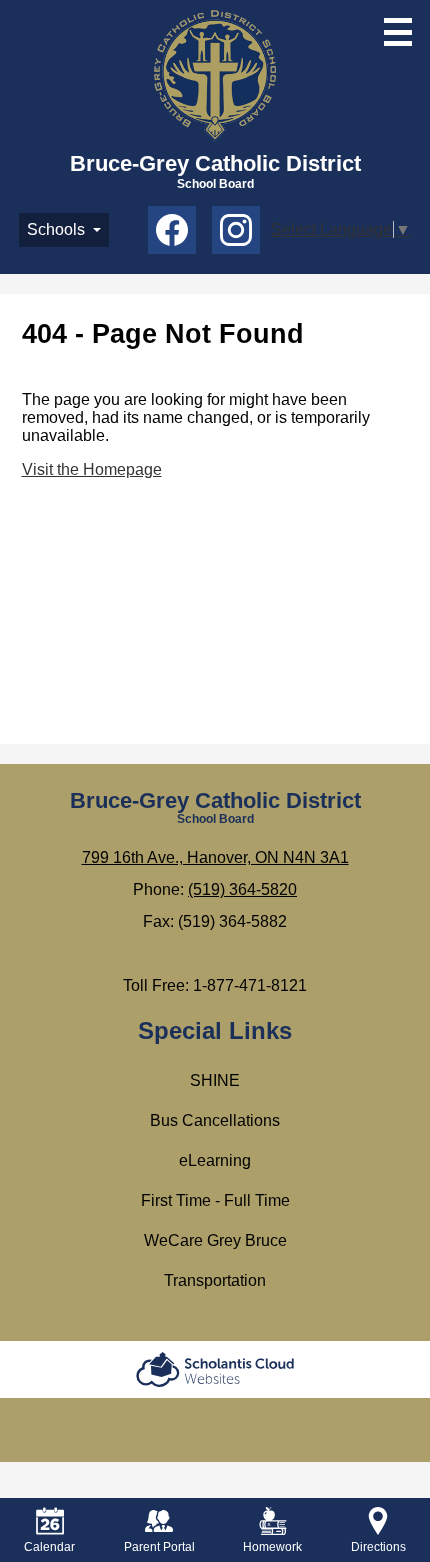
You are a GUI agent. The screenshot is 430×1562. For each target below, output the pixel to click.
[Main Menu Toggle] (398, 32)
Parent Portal (159, 1547)
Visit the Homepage (92, 469)
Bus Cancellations (215, 1120)
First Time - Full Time (215, 1200)
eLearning (215, 1160)
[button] (64, 230)
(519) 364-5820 (242, 889)
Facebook (172, 230)
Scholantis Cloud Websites (215, 1369)
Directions (378, 1547)
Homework (272, 1547)
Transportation (215, 1280)
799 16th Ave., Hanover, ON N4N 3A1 (215, 857)
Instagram (236, 230)
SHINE (215, 1080)
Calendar (49, 1547)
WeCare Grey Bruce (215, 1240)
